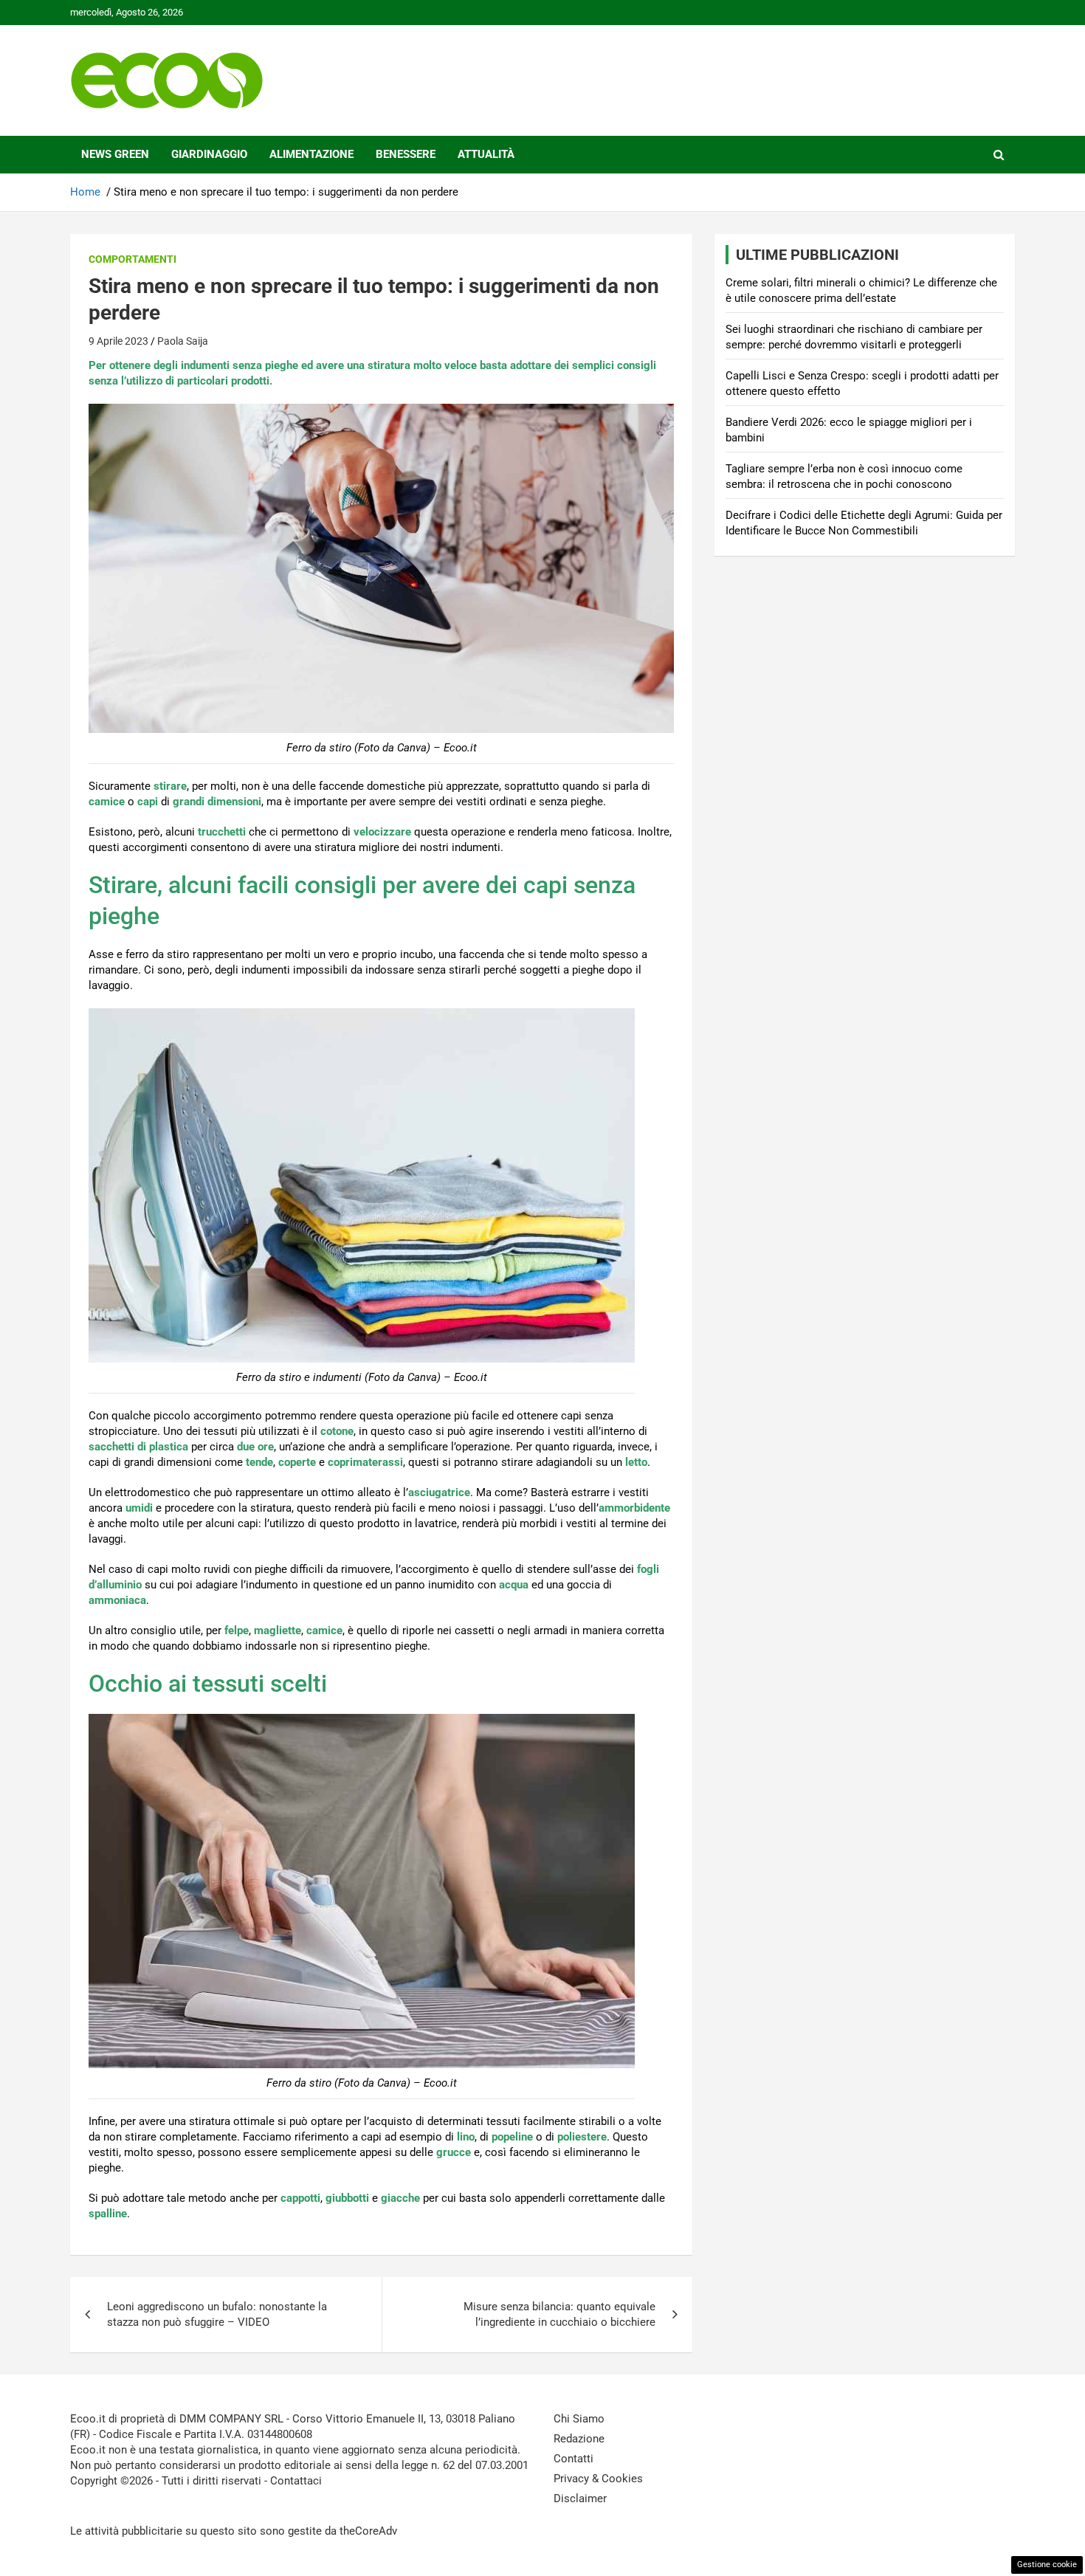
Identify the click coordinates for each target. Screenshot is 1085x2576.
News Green (115, 154)
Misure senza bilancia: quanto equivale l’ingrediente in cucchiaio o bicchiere (559, 2314)
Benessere (406, 154)
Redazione (579, 2439)
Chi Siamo (579, 2419)
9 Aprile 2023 (118, 341)
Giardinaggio (209, 154)
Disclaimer (580, 2498)
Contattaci (296, 2481)
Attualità (486, 154)
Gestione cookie (1047, 2565)
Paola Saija (183, 341)
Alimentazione (311, 154)
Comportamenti (132, 259)
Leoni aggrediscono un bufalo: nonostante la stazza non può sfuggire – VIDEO (217, 2314)
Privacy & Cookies (598, 2479)
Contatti (573, 2459)
